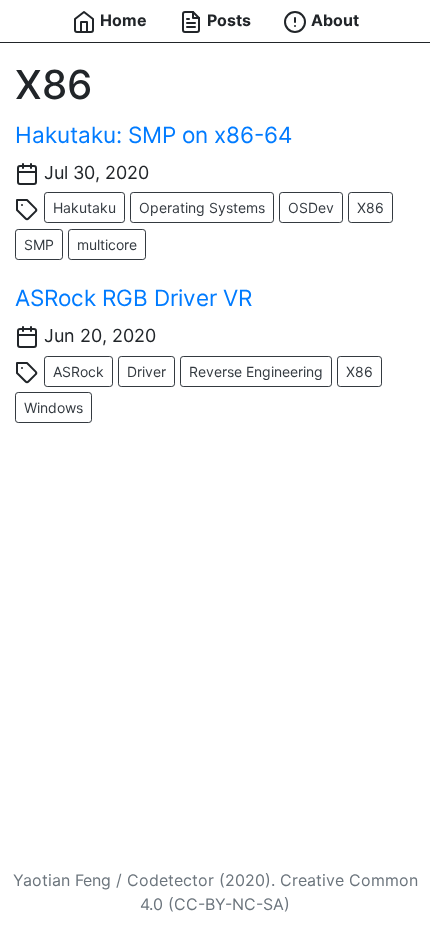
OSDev (311, 207)
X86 (370, 207)
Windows (53, 407)
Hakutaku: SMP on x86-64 (153, 134)
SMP (39, 244)
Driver (146, 371)
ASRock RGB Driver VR (133, 297)
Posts (227, 20)
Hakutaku (84, 207)
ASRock (78, 371)
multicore (107, 244)
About (333, 20)
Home (121, 20)
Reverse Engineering (256, 371)
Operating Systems (202, 207)
